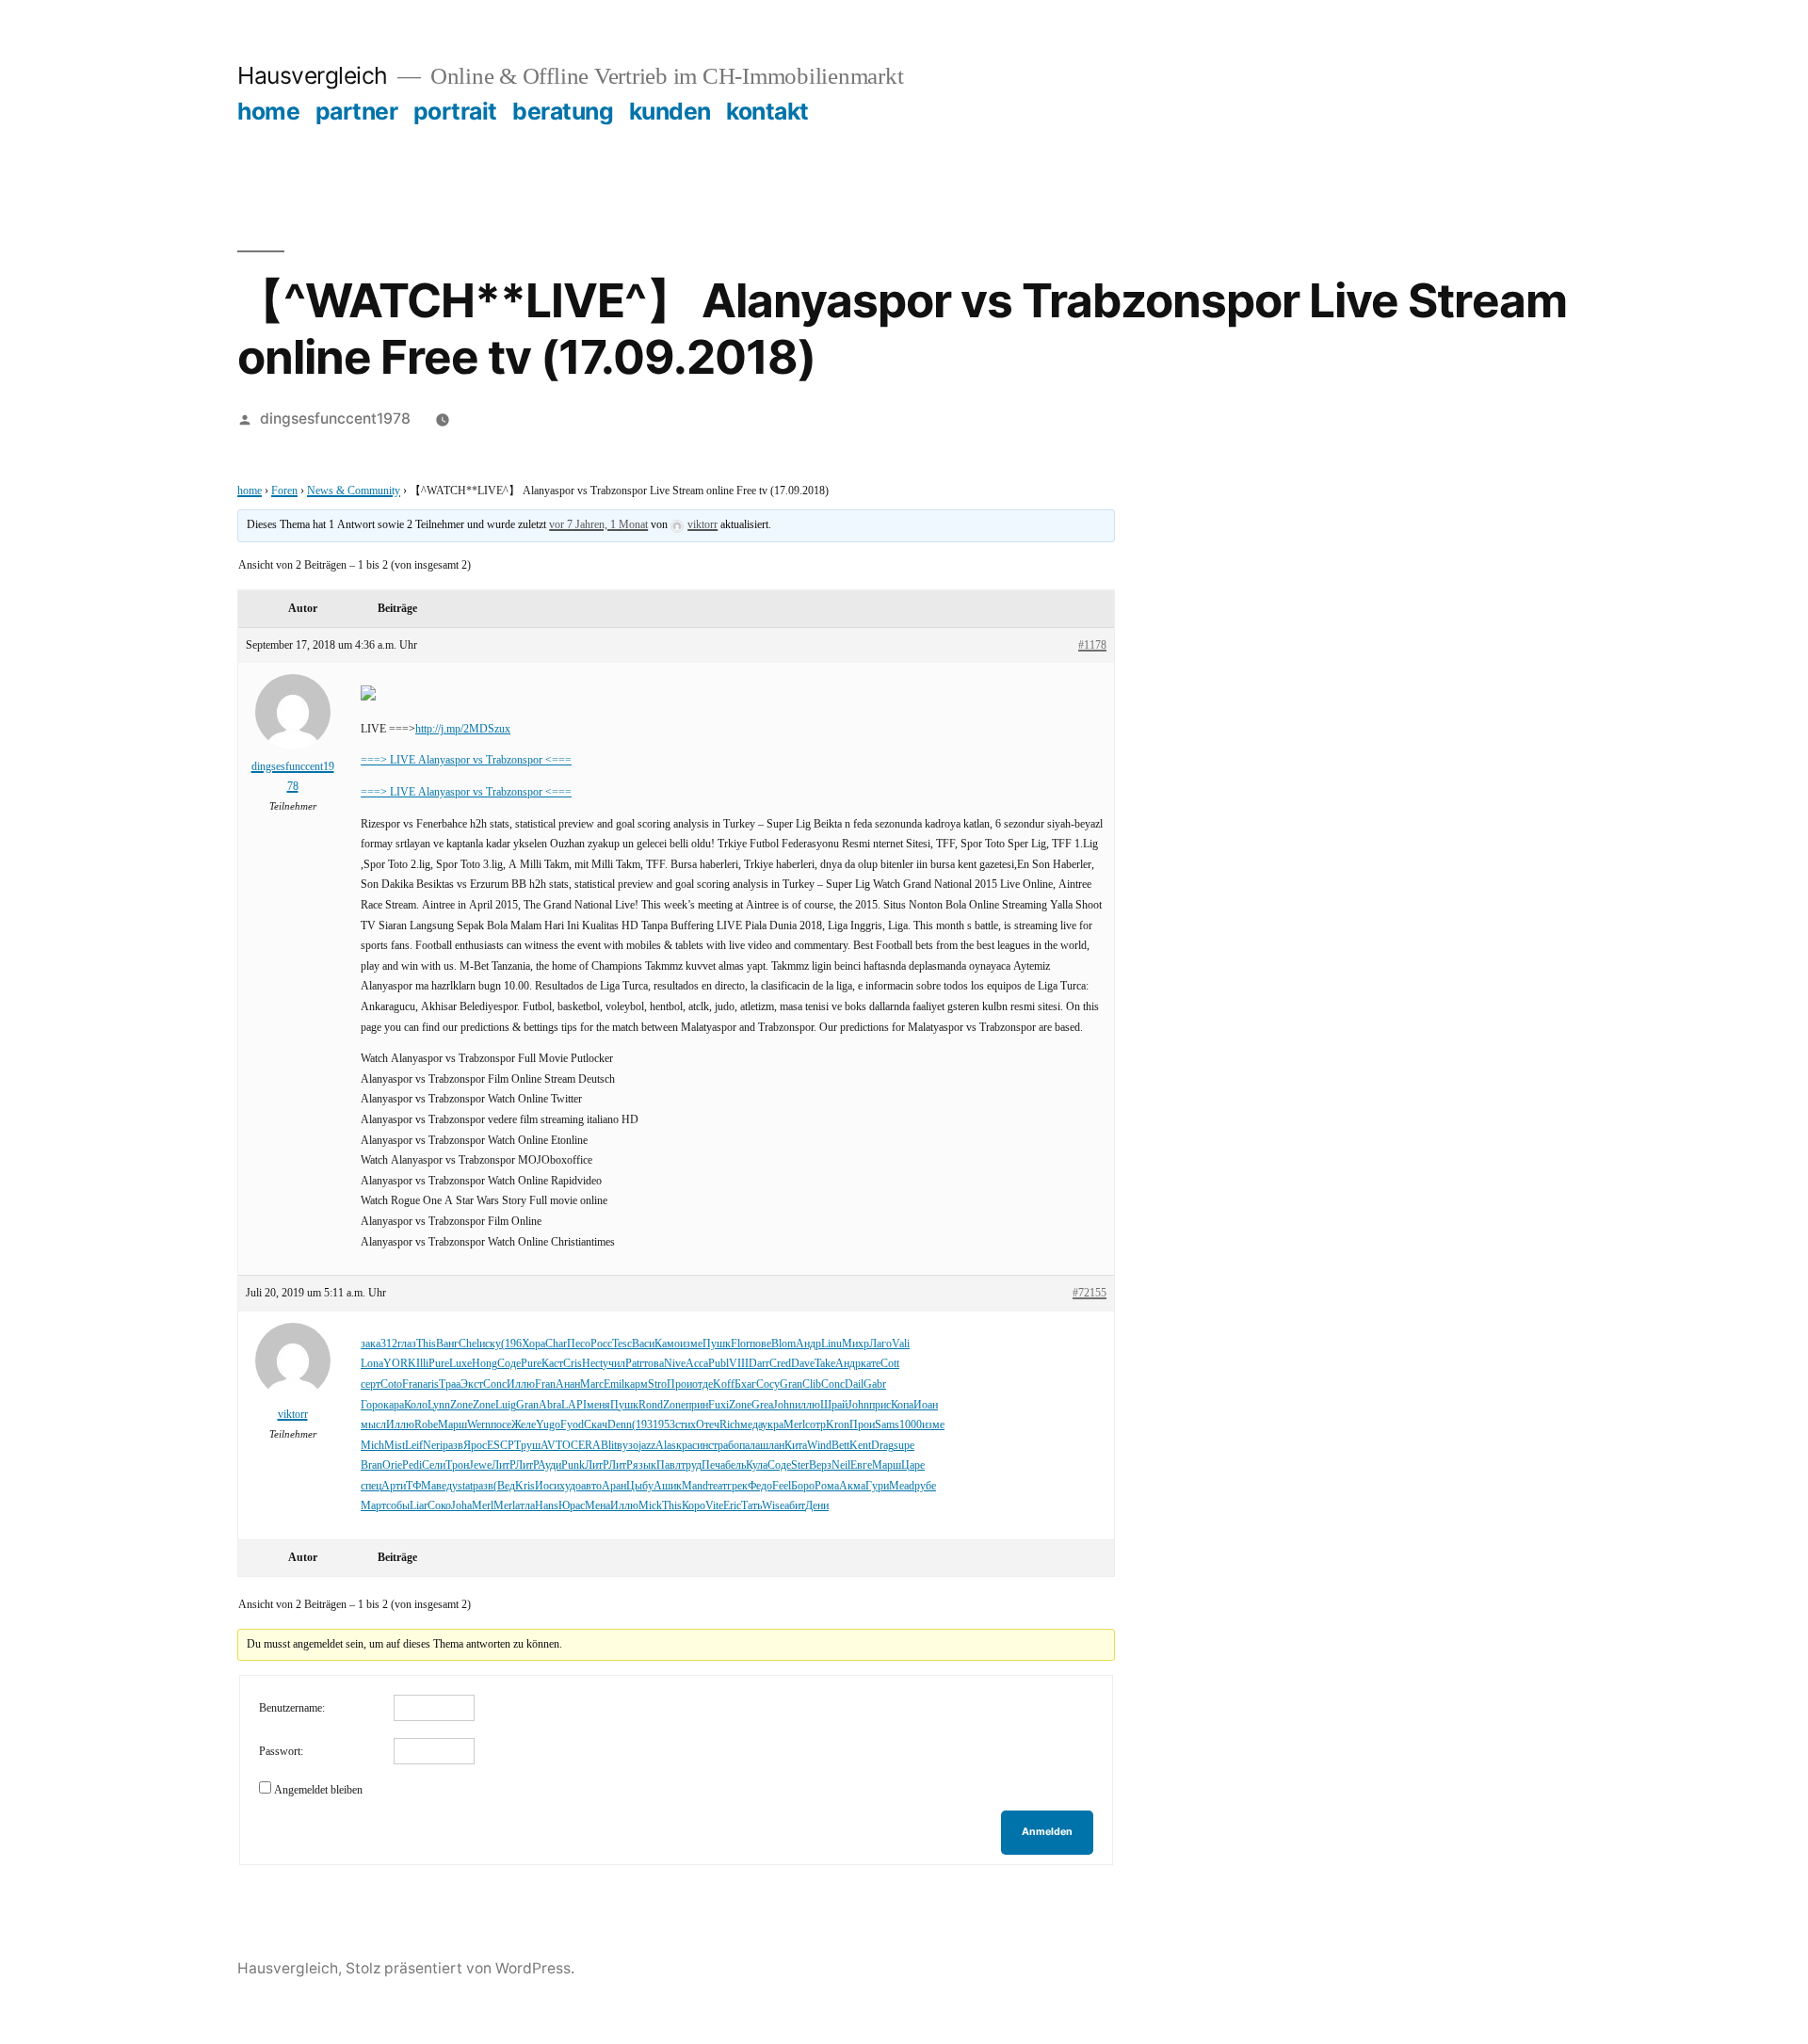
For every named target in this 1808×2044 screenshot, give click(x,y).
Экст (472, 1384)
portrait (455, 111)
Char (556, 1344)
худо (570, 1486)
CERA (586, 1446)
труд (691, 1465)
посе (501, 1425)
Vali (901, 1344)
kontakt (767, 111)
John (784, 1405)
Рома (827, 1486)
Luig (506, 1405)
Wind (819, 1446)
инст (707, 1446)
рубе (925, 1486)
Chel (469, 1344)
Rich (730, 1425)
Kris (525, 1486)
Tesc (622, 1344)
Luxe (460, 1364)
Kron (838, 1425)
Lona (372, 1364)
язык (645, 1465)
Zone (461, 1405)
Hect (592, 1364)
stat (465, 1486)
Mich (372, 1446)
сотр (815, 1425)
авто (591, 1486)
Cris (573, 1364)
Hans (547, 1506)
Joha (461, 1506)
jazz (647, 1446)
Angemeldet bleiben (318, 1790)
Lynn (439, 1405)
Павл (669, 1465)
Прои (679, 1384)
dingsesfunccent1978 (335, 418)
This (426, 1344)
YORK (400, 1364)
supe (904, 1446)
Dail (854, 1384)
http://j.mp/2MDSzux (463, 729)
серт (371, 1384)
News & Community (354, 491)
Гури (877, 1486)
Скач (596, 1425)
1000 (911, 1425)
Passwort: (281, 1752)
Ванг (447, 1344)
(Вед (504, 1486)
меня (598, 1405)
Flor (740, 1344)
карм (636, 1384)
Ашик (668, 1486)
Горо (372, 1405)
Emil (614, 1384)
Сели (434, 1465)
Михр (856, 1344)
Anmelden (1047, 1832)
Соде (509, 1364)
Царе (913, 1465)
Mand (695, 1486)
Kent (860, 1446)
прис (880, 1405)
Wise (773, 1506)
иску (490, 1344)
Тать (751, 1506)
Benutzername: (292, 1708)
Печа (713, 1465)
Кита (796, 1446)
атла (525, 1506)
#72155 (1090, 1293)
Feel (782, 1486)
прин (697, 1405)
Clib (812, 1384)
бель (735, 1465)
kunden (670, 111)
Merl (794, 1425)
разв (453, 1446)
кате (871, 1364)
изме (691, 1344)
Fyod (572, 1425)
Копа (902, 1405)
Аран (614, 1486)
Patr (634, 1364)
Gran (791, 1384)
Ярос (475, 1446)
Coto (391, 1384)
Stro (657, 1384)
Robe (426, 1425)
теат (718, 1486)
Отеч (708, 1425)
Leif (414, 1446)
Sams (887, 1425)
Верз (820, 1465)
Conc (495, 1384)
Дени (817, 1506)
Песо (579, 1344)
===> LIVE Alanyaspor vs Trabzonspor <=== (466, 760)
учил (614, 1364)
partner (357, 111)
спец (371, 1486)
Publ (718, 1364)
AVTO (556, 1446)
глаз (407, 1344)
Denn (620, 1425)
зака (371, 1344)
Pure (439, 1364)
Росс (601, 1344)
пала (750, 1446)
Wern (479, 1425)
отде (702, 1384)
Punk (573, 1465)
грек (737, 1486)
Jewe (480, 1465)
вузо (628, 1446)
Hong (484, 1364)
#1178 (1092, 645)
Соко (439, 1506)
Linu (831, 1344)
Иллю (521, 1384)
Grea (762, 1405)
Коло (416, 1405)
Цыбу (640, 1486)
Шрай (834, 1405)
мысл (373, 1425)
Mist (395, 1446)
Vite (714, 1506)
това (654, 1364)
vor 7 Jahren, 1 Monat (598, 525)
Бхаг (745, 1384)
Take (825, 1364)
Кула (757, 1465)
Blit (609, 1446)
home (268, 111)
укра (773, 1425)
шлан (772, 1446)
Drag (882, 1446)
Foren (284, 491)
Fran (412, 1384)
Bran (371, 1465)
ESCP (500, 1446)
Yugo (548, 1425)
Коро (694, 1506)
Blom (783, 1344)
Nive (675, 1364)
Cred (780, 1364)
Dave (803, 1364)
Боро (803, 1486)
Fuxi (718, 1405)
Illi (422, 1364)
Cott (890, 1364)
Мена (597, 1506)
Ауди (549, 1465)
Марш (452, 1425)
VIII (739, 1364)
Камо (667, 1344)
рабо (728, 1446)
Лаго (880, 1344)
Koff (724, 1384)
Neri (433, 1446)
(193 (642, 1425)
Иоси (547, 1486)
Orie (392, 1465)
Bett (840, 1446)
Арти (394, 1486)
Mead (902, 1486)
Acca (697, 1364)
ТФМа (421, 1486)
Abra (550, 1405)
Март (373, 1506)
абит (795, 1506)
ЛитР (503, 1465)
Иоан (926, 1405)
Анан (568, 1384)
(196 (511, 1344)
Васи (643, 1344)
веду (447, 1486)
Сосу (768, 1384)
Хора (533, 1344)
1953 (664, 1425)
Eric (732, 1506)
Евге (861, 1465)
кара (394, 1405)
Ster (800, 1465)
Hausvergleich (313, 75)
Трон (457, 1465)
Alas (666, 1446)
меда (751, 1425)
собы (398, 1506)
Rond (651, 1405)
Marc (592, 1384)
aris (431, 1384)
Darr (759, 1364)
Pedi (412, 1465)
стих (686, 1425)
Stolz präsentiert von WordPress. (460, 1968)
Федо (760, 1486)
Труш (527, 1446)
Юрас (572, 1506)
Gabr (875, 1384)
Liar (419, 1506)
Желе (524, 1425)
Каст (552, 1364)
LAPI (574, 1405)
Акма (852, 1486)
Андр (808, 1344)
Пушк (717, 1344)
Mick (650, 1506)
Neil (841, 1465)
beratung (563, 111)
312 (389, 1344)
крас (686, 1446)
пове (760, 1344)
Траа (450, 1384)
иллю (807, 1405)
